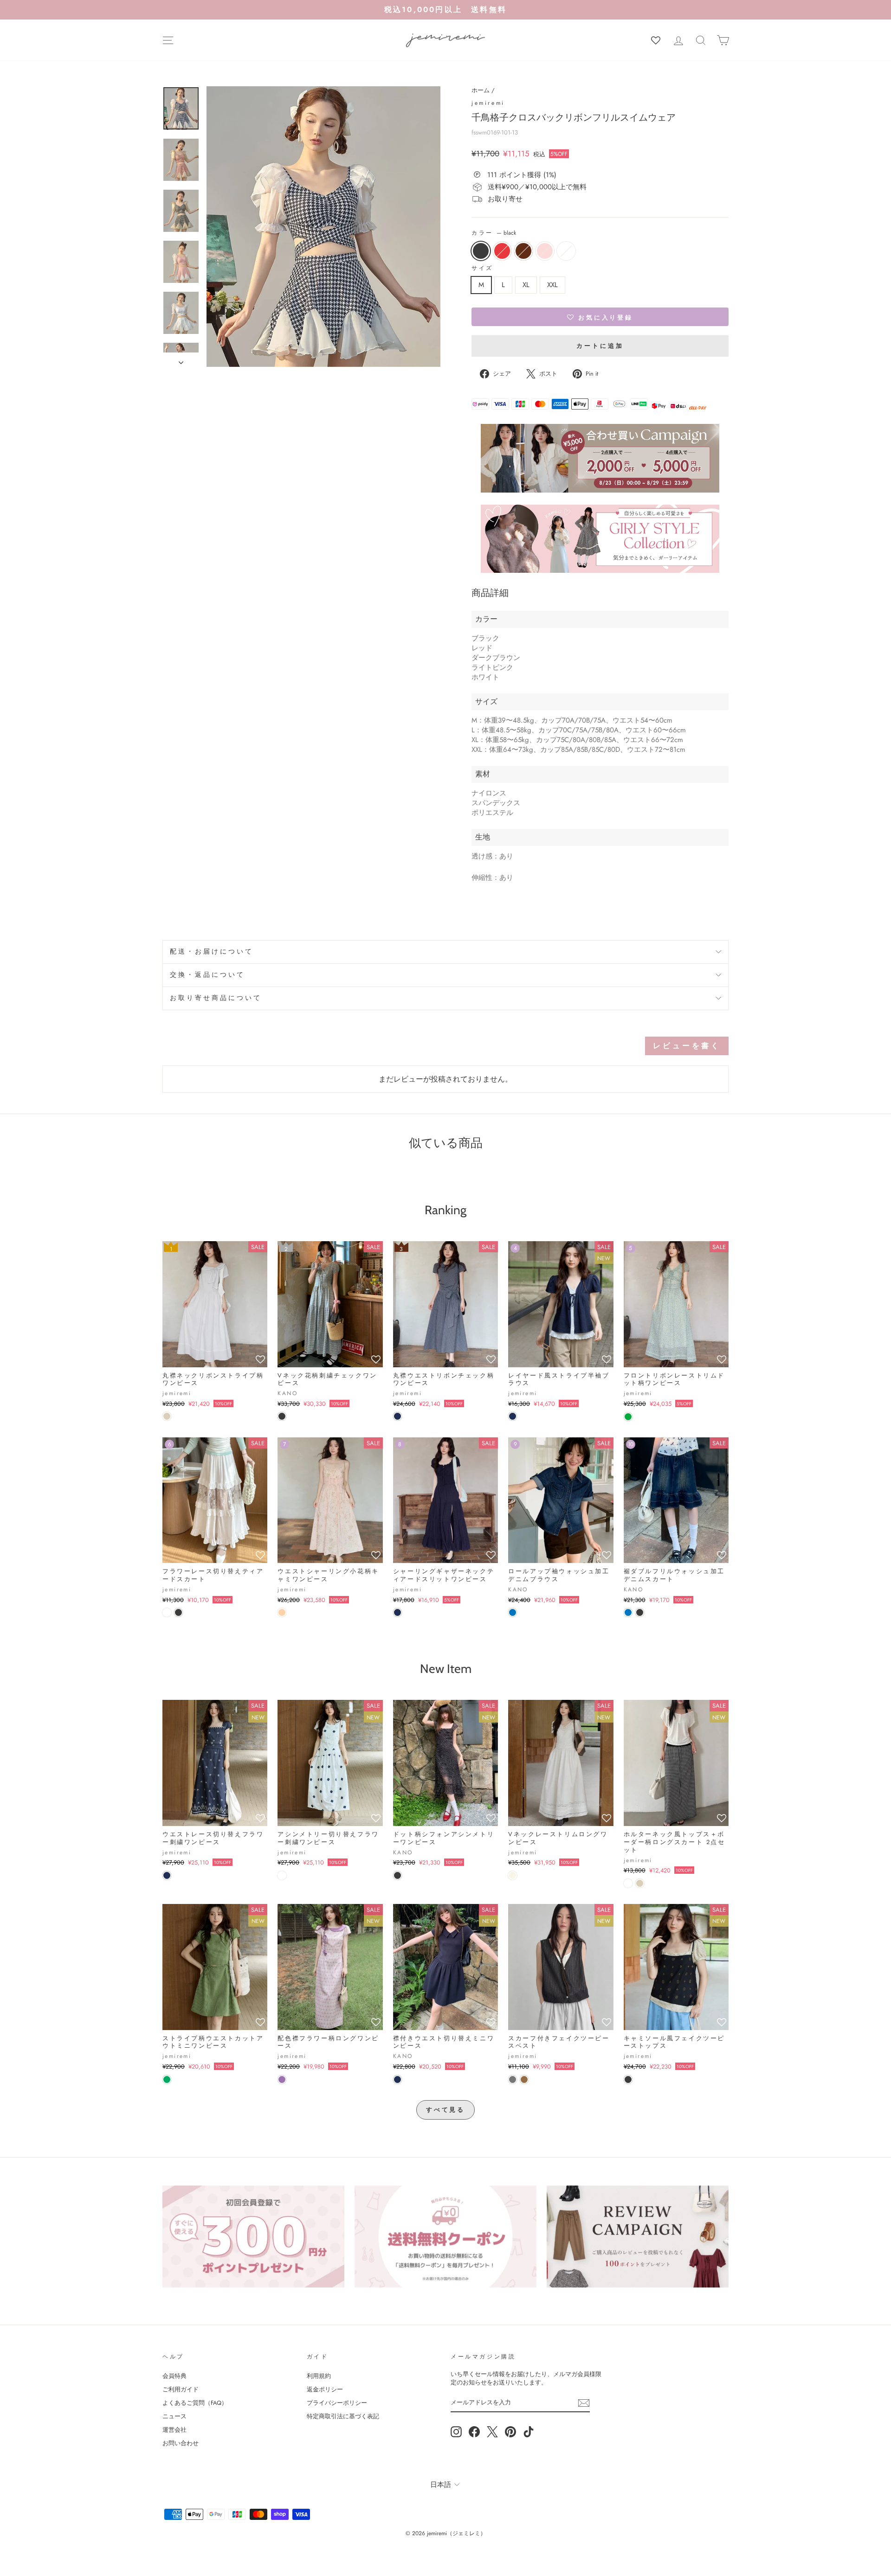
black (481, 251)
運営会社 (174, 2430)
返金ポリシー (325, 2389)
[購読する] (584, 2403)
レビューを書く (687, 1046)
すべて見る (446, 2110)
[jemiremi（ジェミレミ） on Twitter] (492, 2432)
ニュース (174, 2416)
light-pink (545, 251)
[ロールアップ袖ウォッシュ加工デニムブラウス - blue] (513, 1612)
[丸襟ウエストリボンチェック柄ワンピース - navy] (397, 1416)
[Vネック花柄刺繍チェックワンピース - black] (282, 1416)
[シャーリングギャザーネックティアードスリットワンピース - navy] (397, 1612)
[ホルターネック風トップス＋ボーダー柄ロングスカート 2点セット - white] (628, 1883)
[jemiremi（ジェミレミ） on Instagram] (456, 2432)
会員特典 (174, 2376)
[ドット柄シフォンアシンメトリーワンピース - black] (397, 1875)
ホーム (481, 90)
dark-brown (523, 251)
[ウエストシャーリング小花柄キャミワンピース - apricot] (282, 1612)
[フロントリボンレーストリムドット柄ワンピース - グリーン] (628, 1417)
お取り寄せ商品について (216, 998)
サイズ (482, 268)
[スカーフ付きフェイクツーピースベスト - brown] (524, 2079)
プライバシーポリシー (337, 2403)
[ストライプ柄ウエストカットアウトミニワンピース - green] (167, 2079)
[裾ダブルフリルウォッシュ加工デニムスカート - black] (640, 1612)
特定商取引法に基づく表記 (343, 2416)
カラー (494, 233)
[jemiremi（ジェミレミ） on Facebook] (474, 2432)
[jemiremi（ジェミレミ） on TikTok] (529, 2432)
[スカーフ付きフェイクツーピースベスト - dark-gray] (513, 2079)
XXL (552, 285)
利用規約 (319, 2376)
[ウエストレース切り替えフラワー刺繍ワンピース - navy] (167, 1875)
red (502, 251)
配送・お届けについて (212, 952)
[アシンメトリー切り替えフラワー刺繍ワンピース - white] (282, 1875)
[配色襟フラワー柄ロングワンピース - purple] (282, 2079)
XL (526, 285)
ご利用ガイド (181, 2389)
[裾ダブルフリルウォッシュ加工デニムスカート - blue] (628, 1612)
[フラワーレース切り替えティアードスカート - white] (167, 1612)
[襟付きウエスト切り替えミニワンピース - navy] (397, 2079)
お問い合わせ (181, 2443)
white (566, 251)
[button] (600, 317)
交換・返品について (207, 975)
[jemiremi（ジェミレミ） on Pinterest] (510, 2432)
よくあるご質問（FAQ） (195, 2403)
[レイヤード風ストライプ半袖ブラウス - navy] (513, 1416)
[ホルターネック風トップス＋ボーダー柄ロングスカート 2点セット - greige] (640, 1883)
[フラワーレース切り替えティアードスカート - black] (178, 1612)
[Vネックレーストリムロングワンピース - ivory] (513, 1875)
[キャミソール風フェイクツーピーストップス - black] (628, 2079)
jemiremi (488, 103)
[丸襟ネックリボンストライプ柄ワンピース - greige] (167, 1416)
